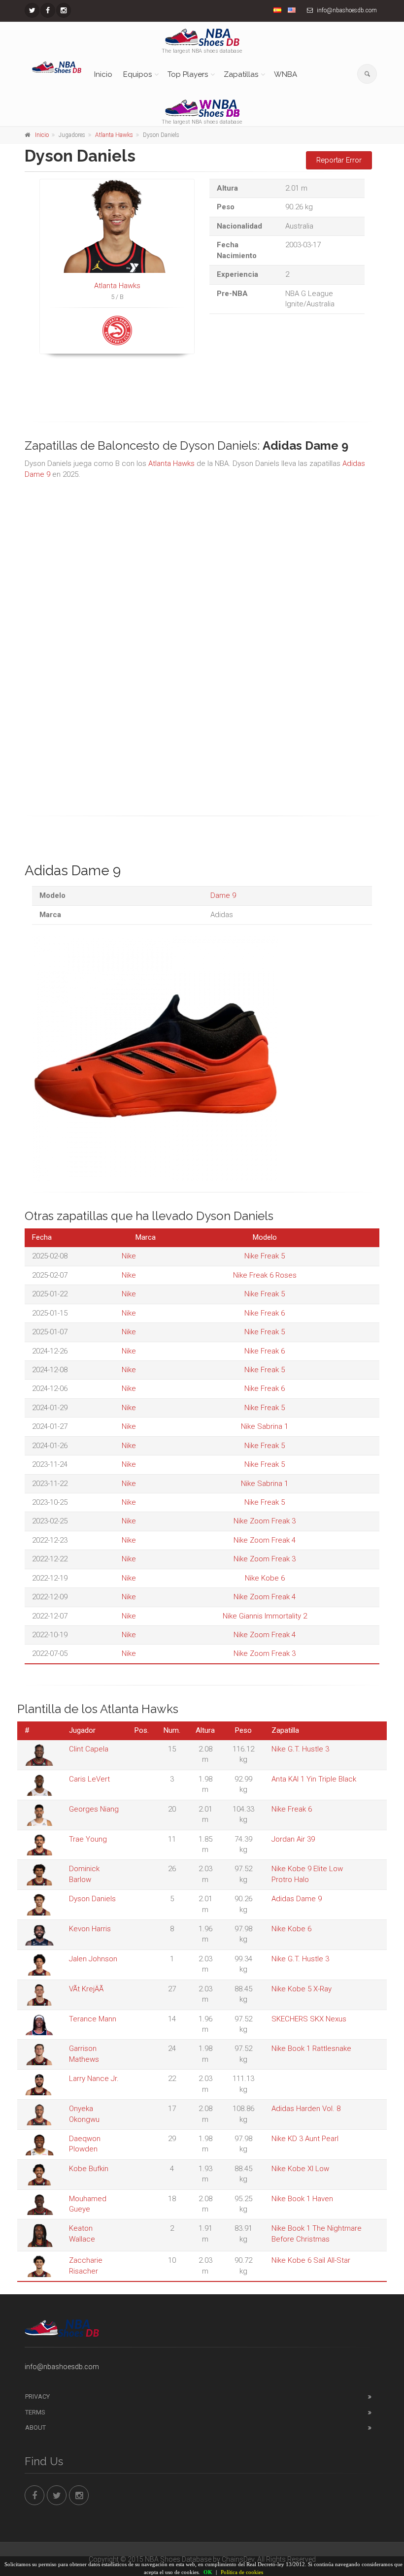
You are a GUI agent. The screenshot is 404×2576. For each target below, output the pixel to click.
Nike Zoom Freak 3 (265, 1521)
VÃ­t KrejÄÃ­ (86, 1989)
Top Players (188, 74)
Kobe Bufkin (89, 2169)
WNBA (286, 74)
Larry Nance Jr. (94, 2079)
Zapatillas (241, 74)
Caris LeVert (89, 1779)
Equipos (137, 74)
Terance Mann (93, 2019)
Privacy (37, 2396)
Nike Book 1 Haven (302, 2199)
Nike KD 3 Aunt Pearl (305, 2139)
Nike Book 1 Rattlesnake (311, 2048)
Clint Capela (89, 1749)
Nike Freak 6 (265, 1313)
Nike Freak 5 (265, 1256)
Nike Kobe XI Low (300, 2169)
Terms (35, 2412)
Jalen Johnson (93, 1959)
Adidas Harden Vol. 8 (306, 2109)
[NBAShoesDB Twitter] (32, 10)
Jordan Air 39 (293, 1839)
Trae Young (88, 1839)
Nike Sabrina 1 (265, 1426)
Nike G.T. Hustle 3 (300, 1749)
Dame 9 (223, 895)
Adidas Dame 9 (297, 1899)
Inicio (103, 74)
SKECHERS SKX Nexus (309, 2019)
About (35, 2427)
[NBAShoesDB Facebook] (48, 10)
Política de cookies (242, 2572)
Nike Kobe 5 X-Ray (302, 1989)
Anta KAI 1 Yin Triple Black (314, 1779)
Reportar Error (339, 160)
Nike (129, 1256)
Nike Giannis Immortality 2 (265, 1616)
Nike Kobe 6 (265, 1578)
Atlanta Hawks (114, 135)
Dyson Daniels (92, 1899)
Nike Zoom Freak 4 (265, 1540)
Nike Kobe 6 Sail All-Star (311, 2260)
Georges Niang (94, 1809)
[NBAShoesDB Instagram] (64, 10)
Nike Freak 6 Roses (265, 1275)
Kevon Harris (90, 1929)
